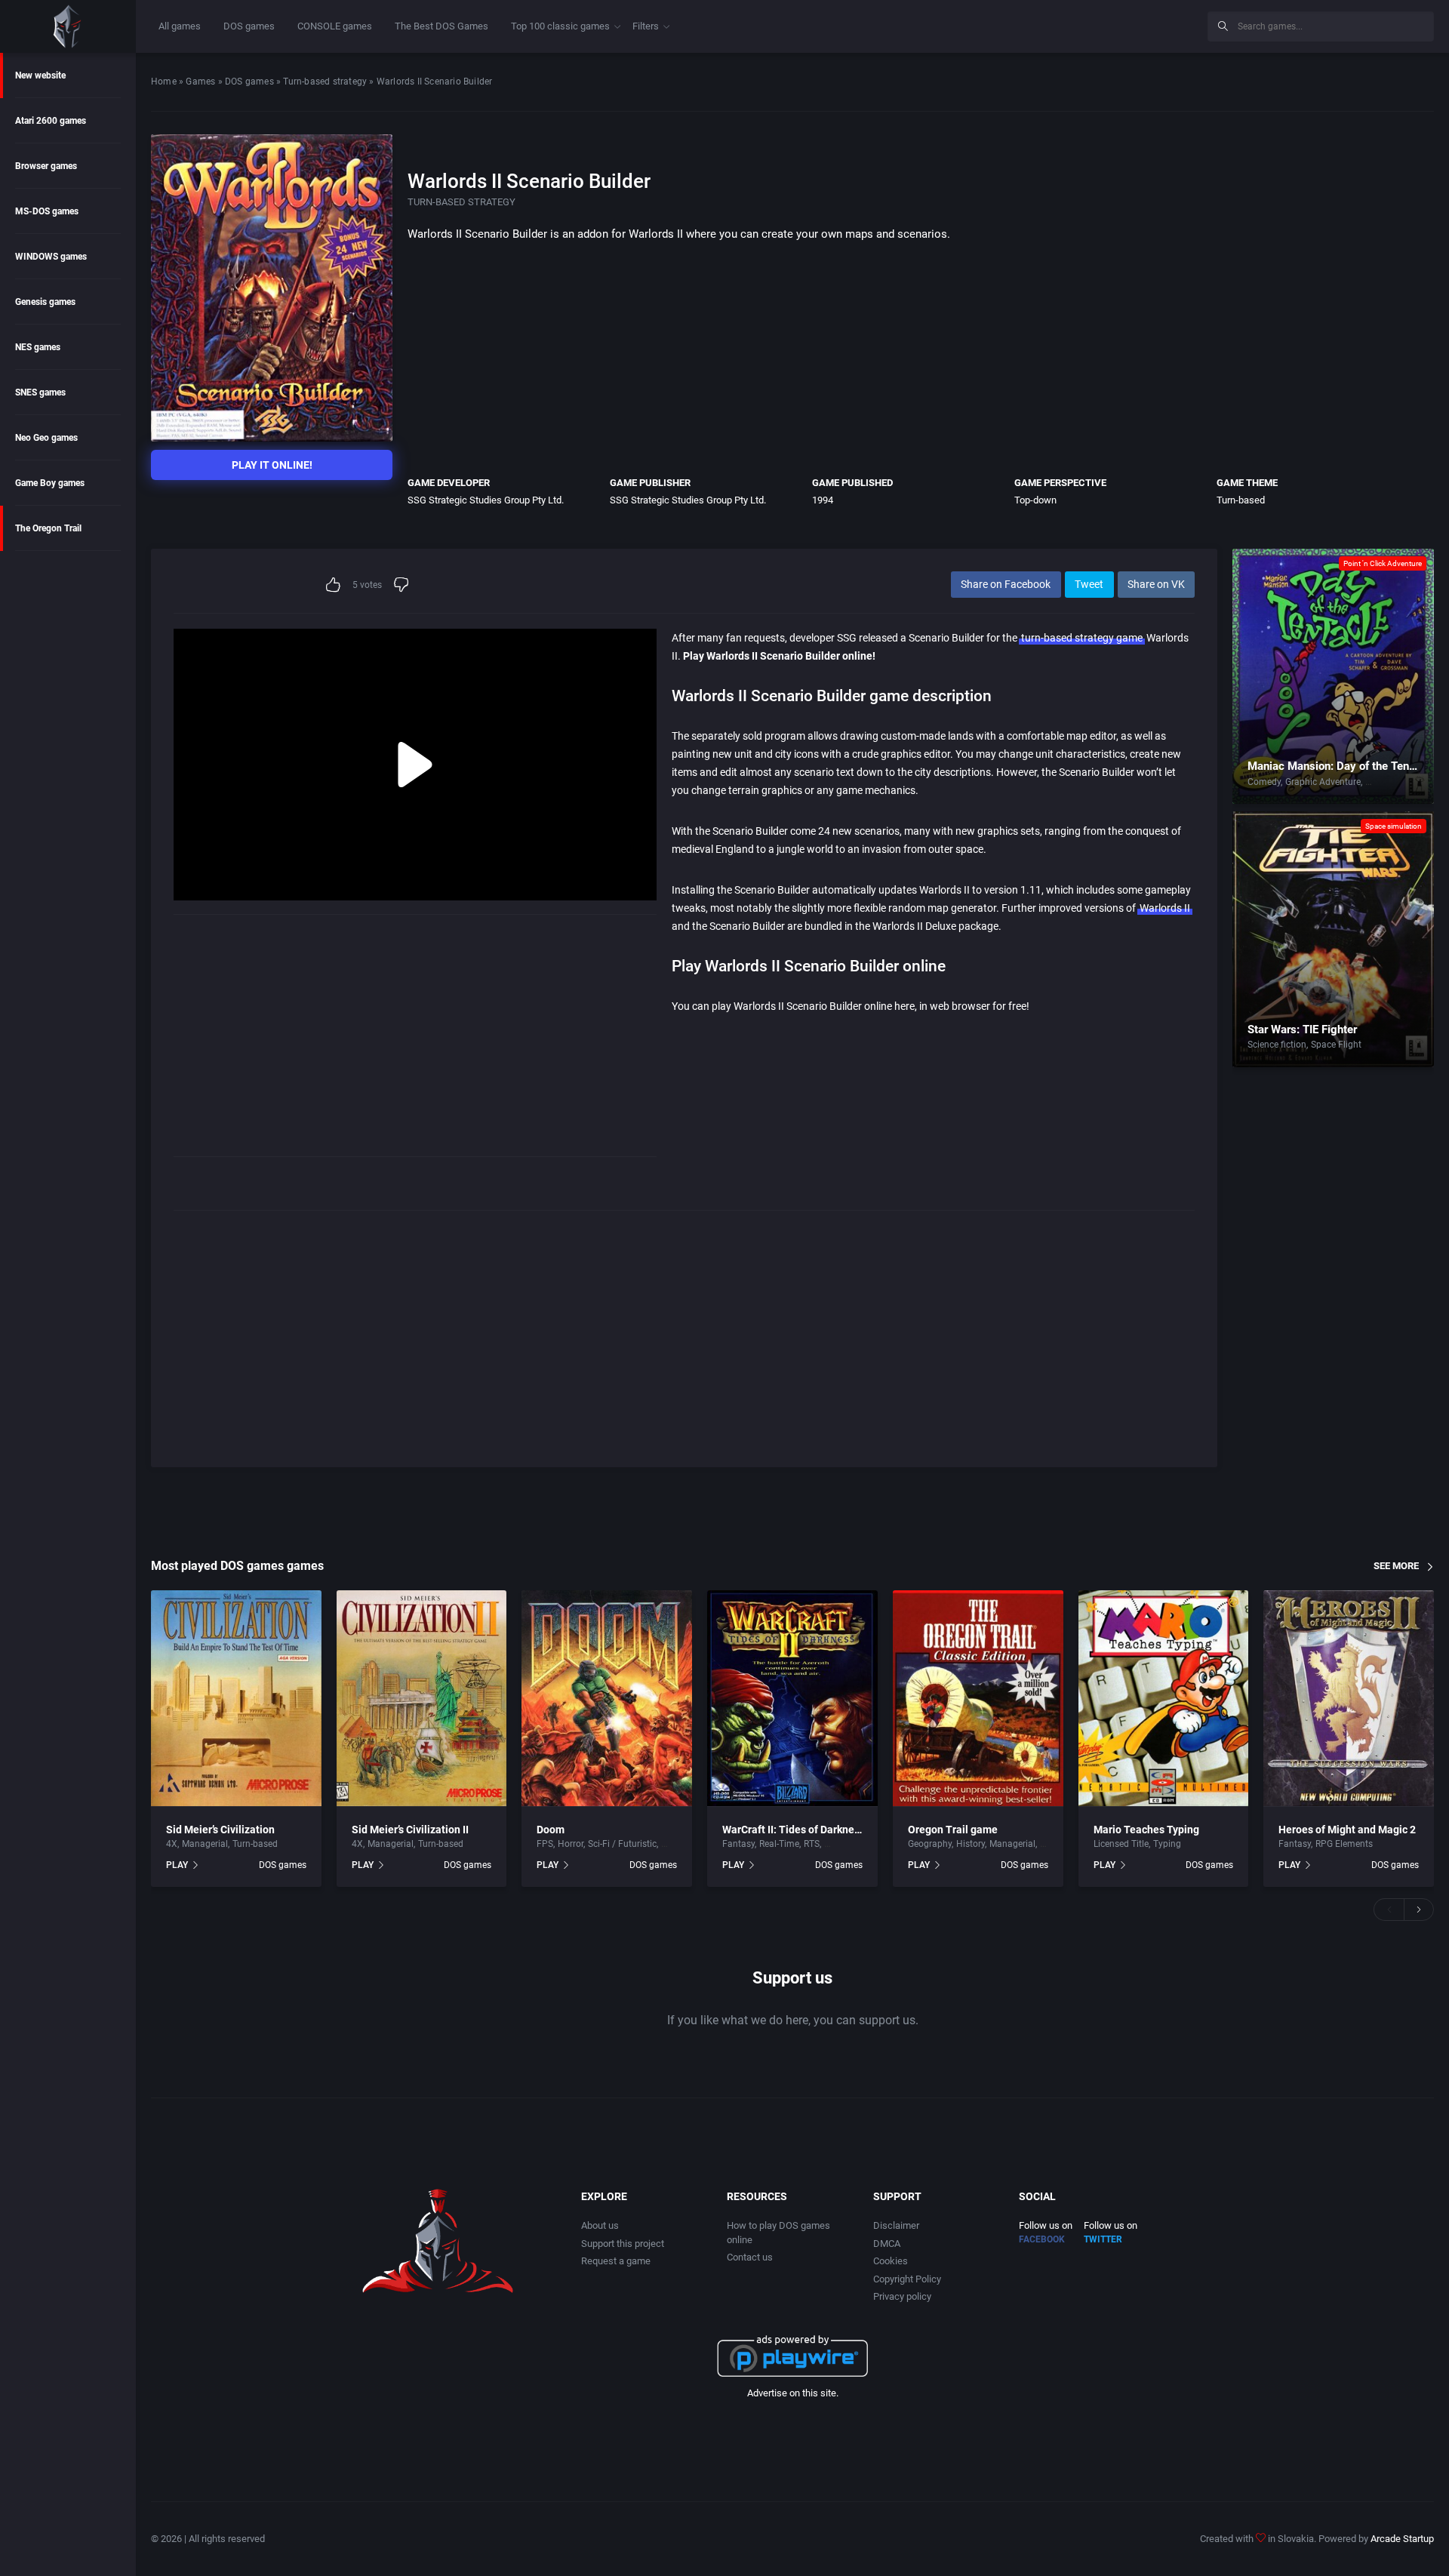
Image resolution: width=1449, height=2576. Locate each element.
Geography (930, 1844)
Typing (1167, 1844)
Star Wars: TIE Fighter (1302, 1029)
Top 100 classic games (560, 26)
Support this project (623, 2244)
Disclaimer (896, 2225)
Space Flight (1336, 1045)
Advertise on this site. (793, 2393)
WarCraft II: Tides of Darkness (794, 1830)
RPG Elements (1344, 1844)
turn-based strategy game (1082, 638)
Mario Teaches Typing (1146, 1830)
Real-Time (779, 1844)
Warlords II (1165, 908)
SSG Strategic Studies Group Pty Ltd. (486, 500)
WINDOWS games (51, 257)
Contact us (750, 2257)
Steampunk (848, 1844)
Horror (571, 1844)
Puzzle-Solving (1395, 782)
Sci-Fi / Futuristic (622, 1844)
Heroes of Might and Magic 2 (1347, 1830)
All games (180, 26)
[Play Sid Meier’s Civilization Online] (236, 1699)
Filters (646, 26)
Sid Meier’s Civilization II (410, 1830)
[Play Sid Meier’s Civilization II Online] (422, 1699)
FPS (545, 1844)
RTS (812, 1844)
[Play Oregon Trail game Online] (978, 1699)
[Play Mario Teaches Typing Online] (1164, 1699)
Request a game (616, 2261)
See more (1396, 1566)
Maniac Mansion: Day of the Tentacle (1341, 766)
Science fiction (1277, 1045)
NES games (38, 347)
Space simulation (1394, 826)
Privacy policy (902, 2296)
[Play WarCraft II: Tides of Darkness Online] (792, 1699)
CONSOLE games (335, 26)
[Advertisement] (1072, 24)
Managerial (205, 1844)
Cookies (891, 2261)
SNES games (40, 392)
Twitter (1103, 2239)
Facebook (1042, 2239)
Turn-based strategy (325, 82)
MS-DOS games (47, 211)
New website (40, 75)
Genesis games (45, 302)
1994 (823, 500)
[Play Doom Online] (607, 1699)
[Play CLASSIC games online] (68, 26)
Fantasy (738, 1844)
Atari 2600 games (51, 121)
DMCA (887, 2244)
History (971, 1844)
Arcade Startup (1402, 2539)
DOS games (249, 26)
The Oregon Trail (48, 528)
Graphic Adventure (1323, 782)
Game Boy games (50, 483)
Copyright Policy (907, 2279)
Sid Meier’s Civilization (220, 1830)
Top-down (1035, 500)
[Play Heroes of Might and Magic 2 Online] (1349, 1699)
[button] (1389, 1910)
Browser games (46, 166)
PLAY (177, 1865)
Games (200, 82)
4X (172, 1844)
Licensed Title (1121, 1844)
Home (164, 82)
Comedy (1264, 782)
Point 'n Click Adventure (1383, 563)
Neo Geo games (46, 438)
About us (600, 2225)
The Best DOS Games (441, 26)
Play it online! (272, 465)
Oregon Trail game (953, 1830)
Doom (551, 1830)
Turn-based (1241, 500)
